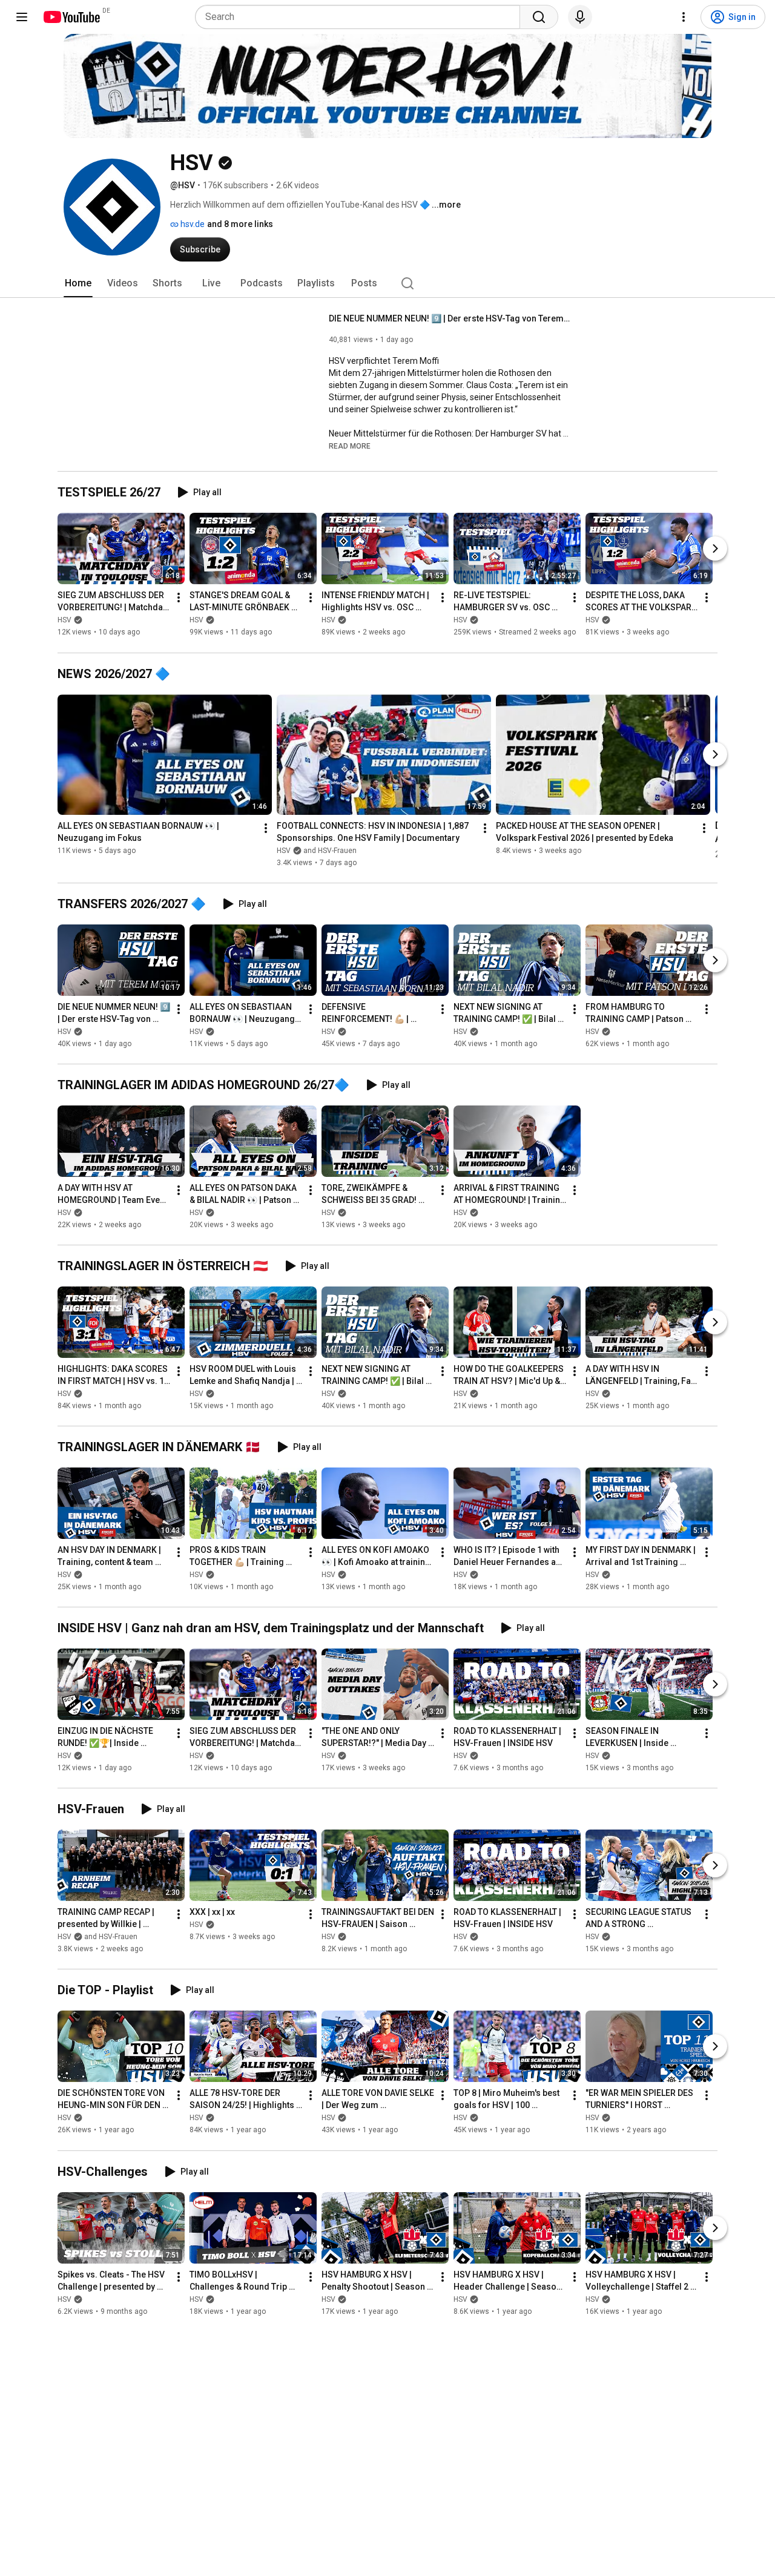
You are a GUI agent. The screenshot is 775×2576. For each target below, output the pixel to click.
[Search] (539, 17)
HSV (64, 621)
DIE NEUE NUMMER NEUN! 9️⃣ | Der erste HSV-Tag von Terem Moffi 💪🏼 (450, 318)
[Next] (715, 549)
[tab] (78, 283)
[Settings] (684, 17)
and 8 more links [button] (240, 224)
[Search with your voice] (580, 17)
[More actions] (179, 598)
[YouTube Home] (71, 17)
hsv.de (192, 224)
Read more (350, 446)
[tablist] (387, 283)
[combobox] (361, 17)
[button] (350, 446)
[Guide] (22, 17)
